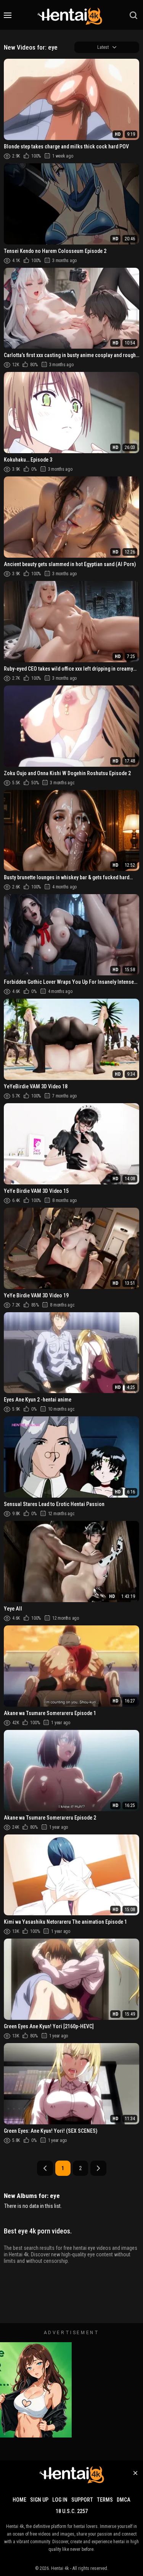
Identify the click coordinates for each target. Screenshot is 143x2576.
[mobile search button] (133, 15)
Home (19, 2500)
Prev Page (45, 2168)
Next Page (98, 2168)
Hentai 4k (60, 2568)
